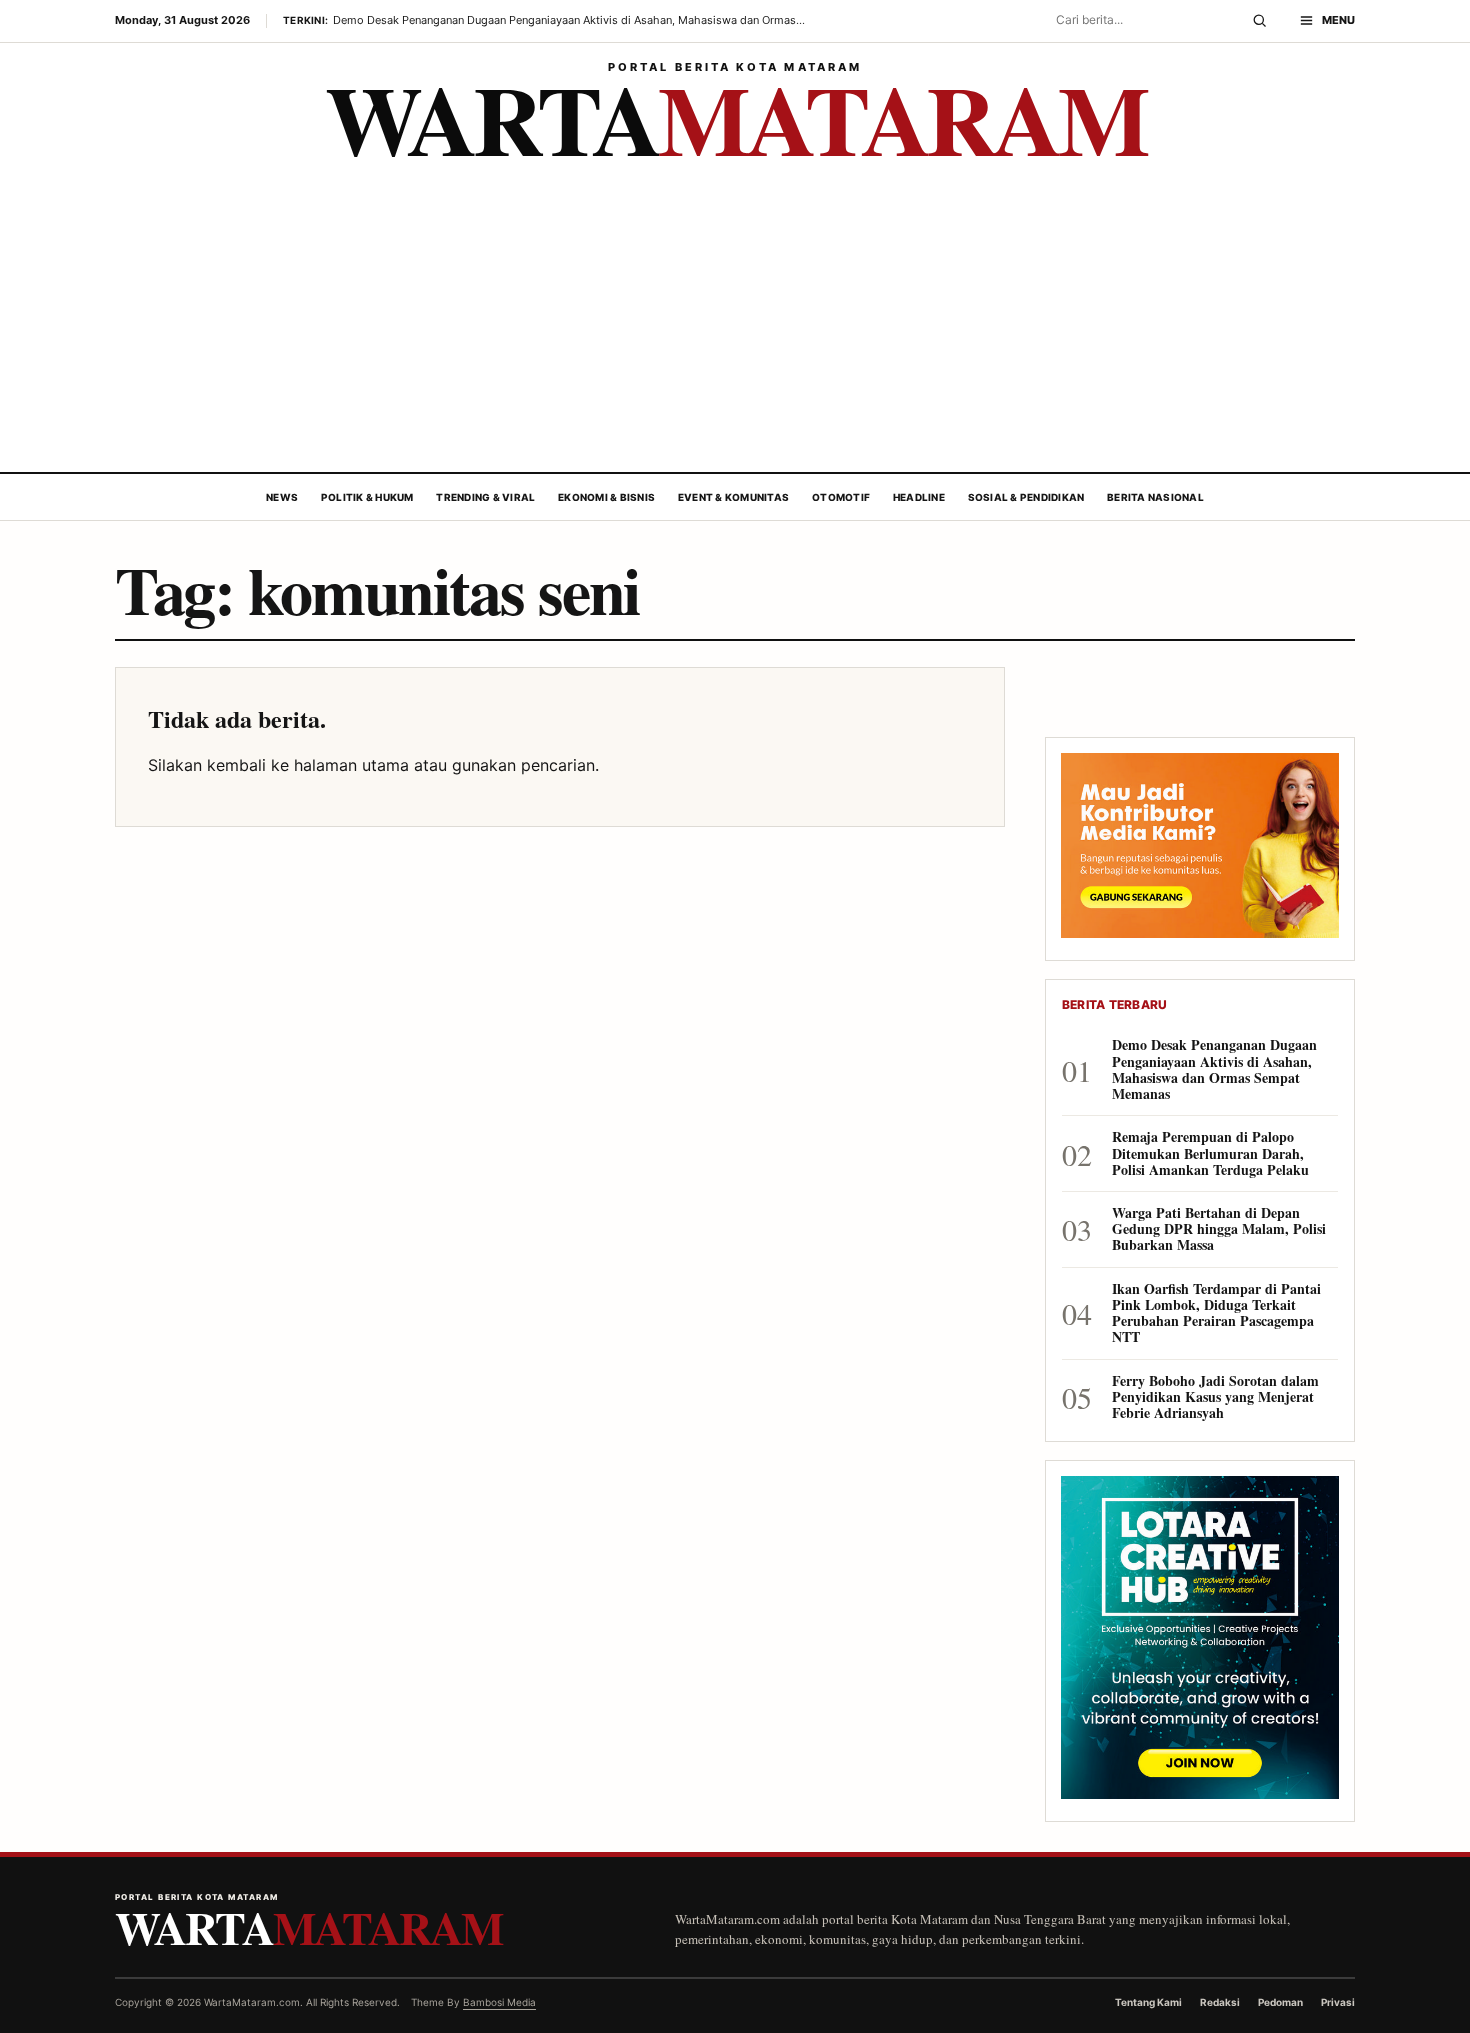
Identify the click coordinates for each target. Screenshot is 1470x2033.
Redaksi (1220, 2002)
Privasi (1338, 2002)
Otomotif (841, 497)
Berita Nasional (1155, 497)
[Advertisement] (735, 322)
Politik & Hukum (367, 497)
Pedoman (1280, 2002)
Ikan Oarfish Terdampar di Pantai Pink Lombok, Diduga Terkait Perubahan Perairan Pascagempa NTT (1216, 1313)
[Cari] (1259, 21)
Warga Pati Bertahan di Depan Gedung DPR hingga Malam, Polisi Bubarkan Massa (1219, 1229)
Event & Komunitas (733, 497)
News (282, 497)
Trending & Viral (485, 497)
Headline (919, 497)
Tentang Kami (1148, 2002)
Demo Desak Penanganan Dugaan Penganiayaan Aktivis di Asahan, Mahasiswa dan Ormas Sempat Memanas (1214, 1069)
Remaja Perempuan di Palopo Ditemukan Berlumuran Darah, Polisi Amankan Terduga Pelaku (1210, 1153)
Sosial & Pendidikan (1026, 497)
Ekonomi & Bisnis (606, 497)
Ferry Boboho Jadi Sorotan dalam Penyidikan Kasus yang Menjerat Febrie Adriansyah (1215, 1397)
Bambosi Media (499, 2002)
